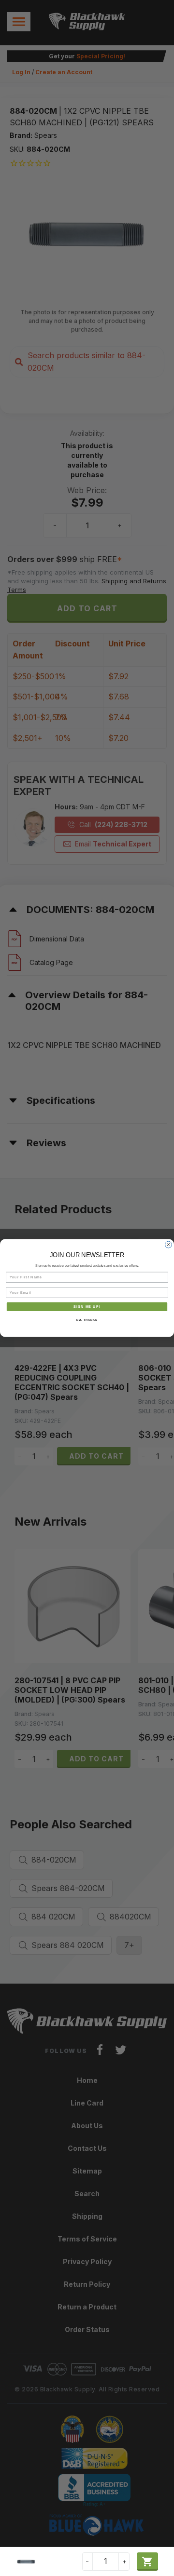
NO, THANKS (87, 1320)
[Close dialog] (169, 1245)
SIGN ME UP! (87, 1307)
